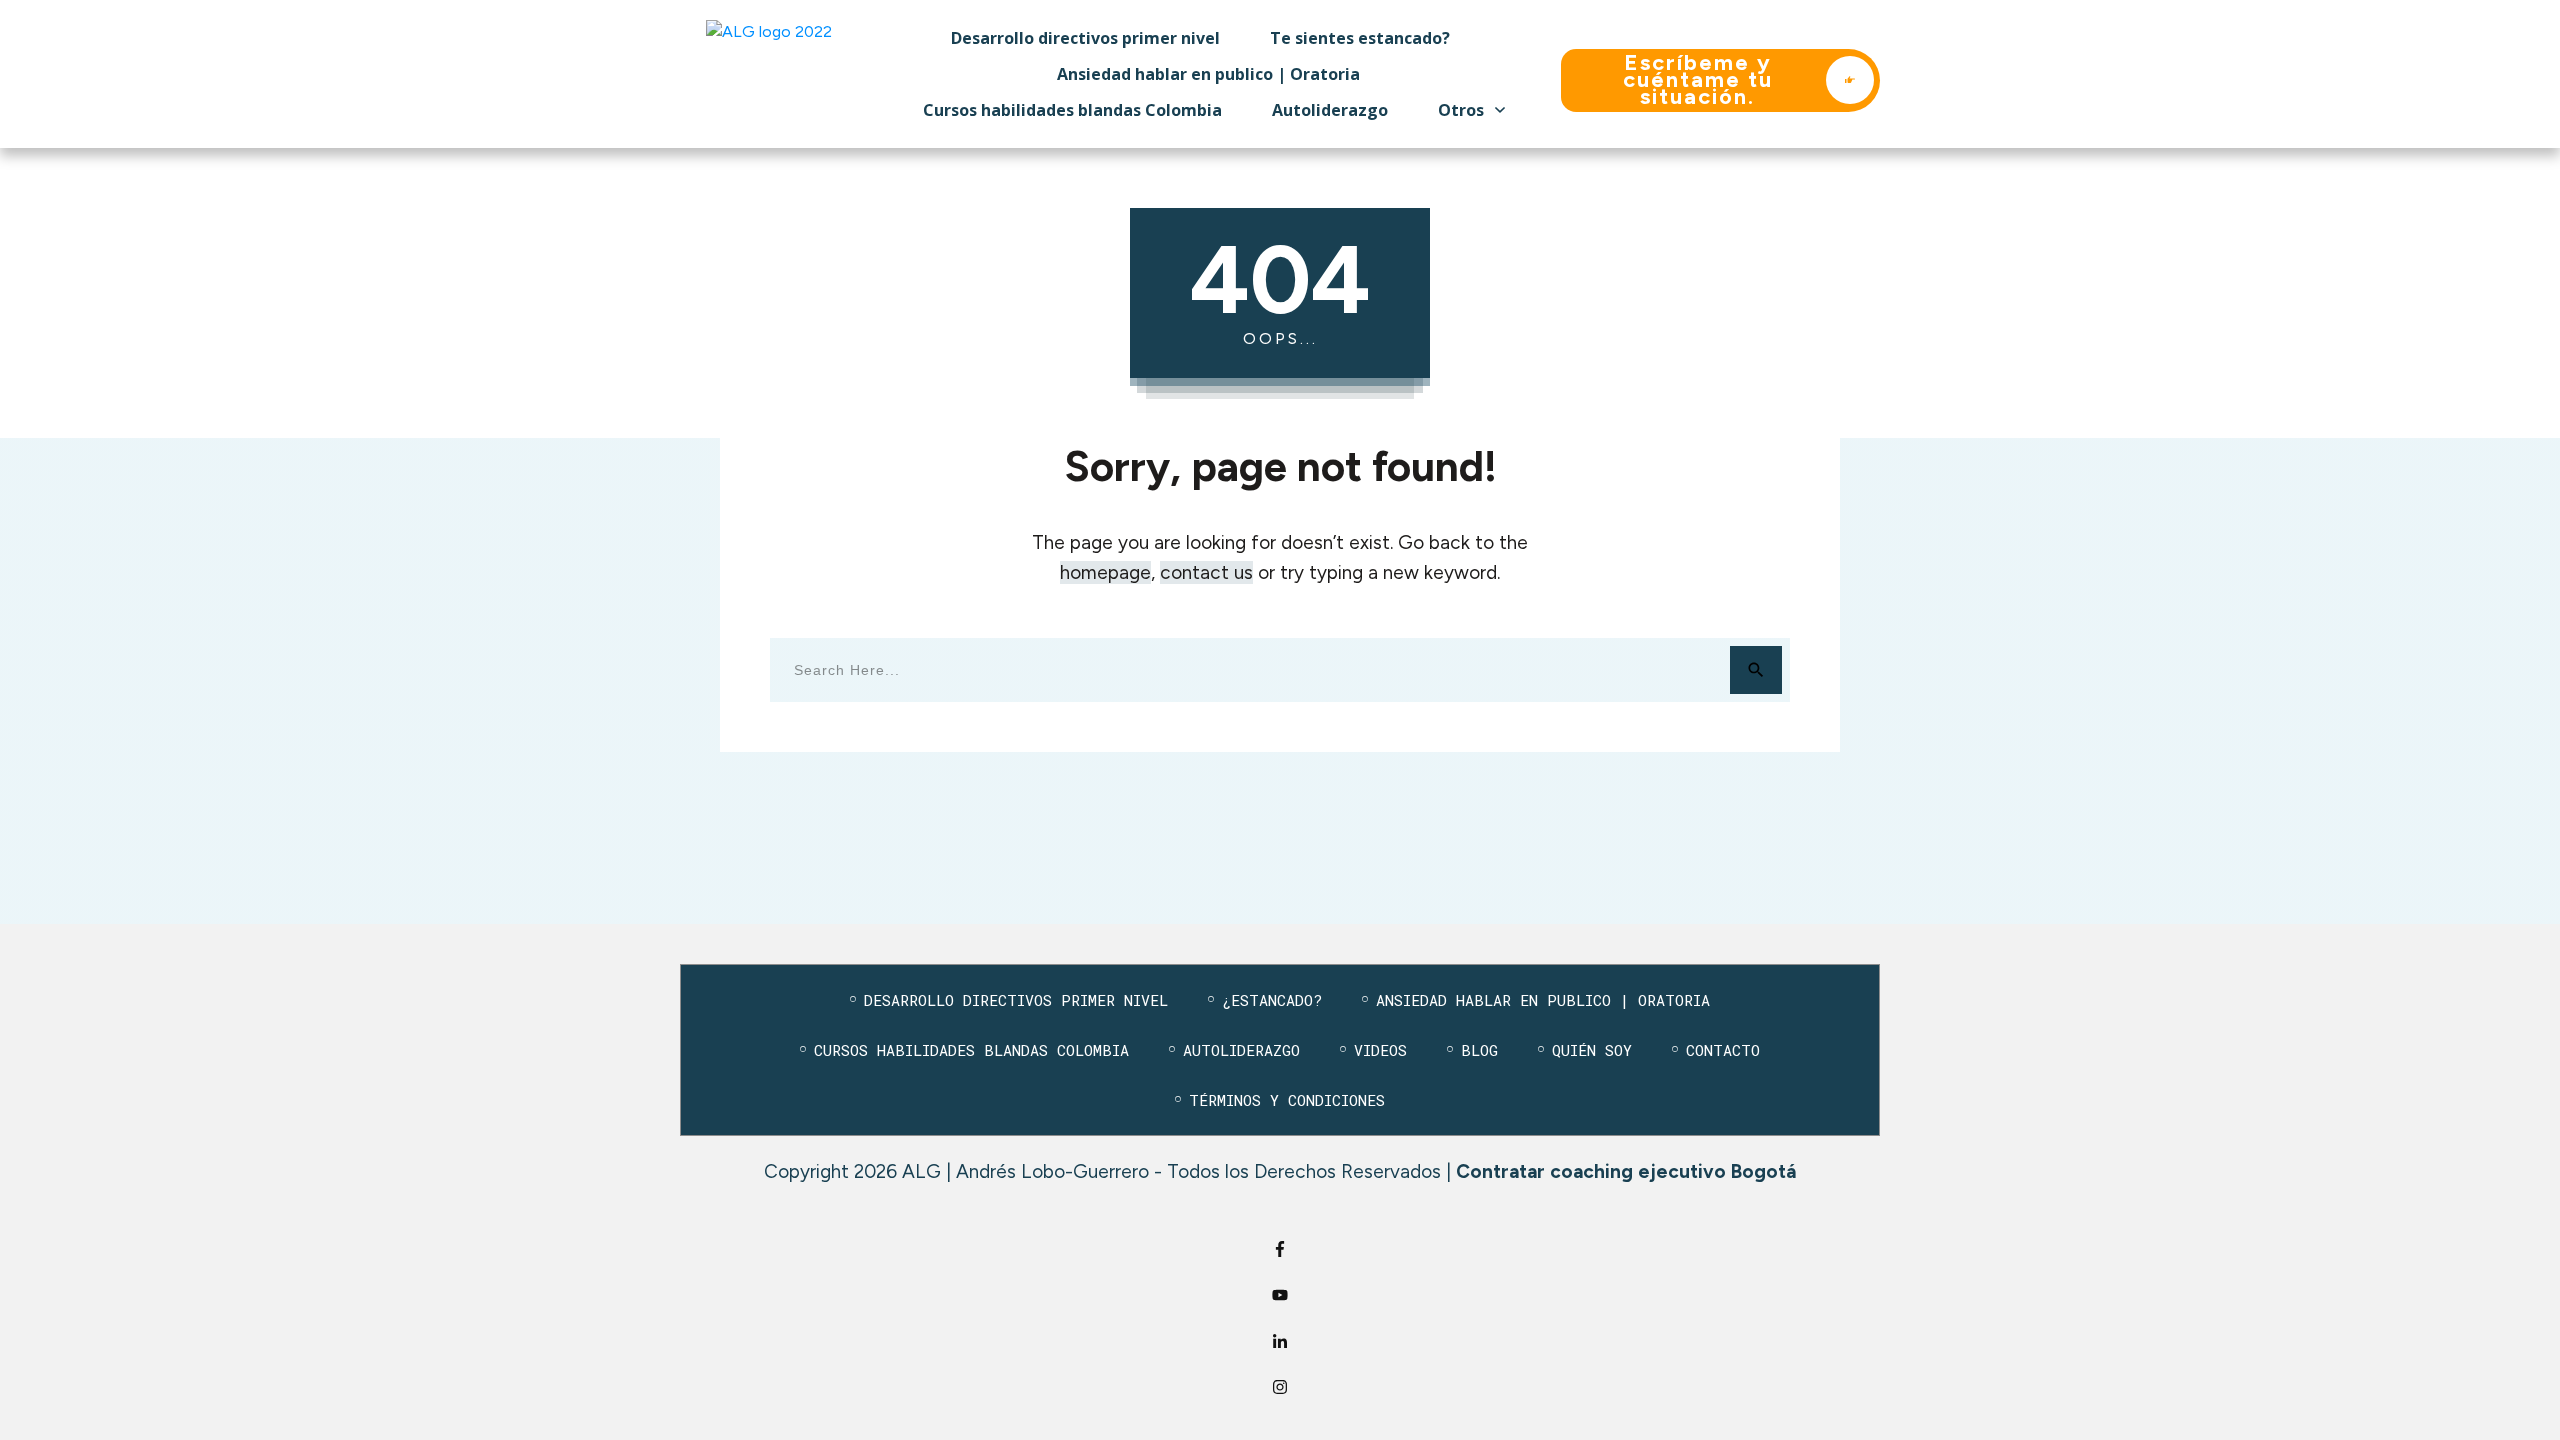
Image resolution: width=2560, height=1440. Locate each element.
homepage (1105, 572)
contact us (1206, 572)
